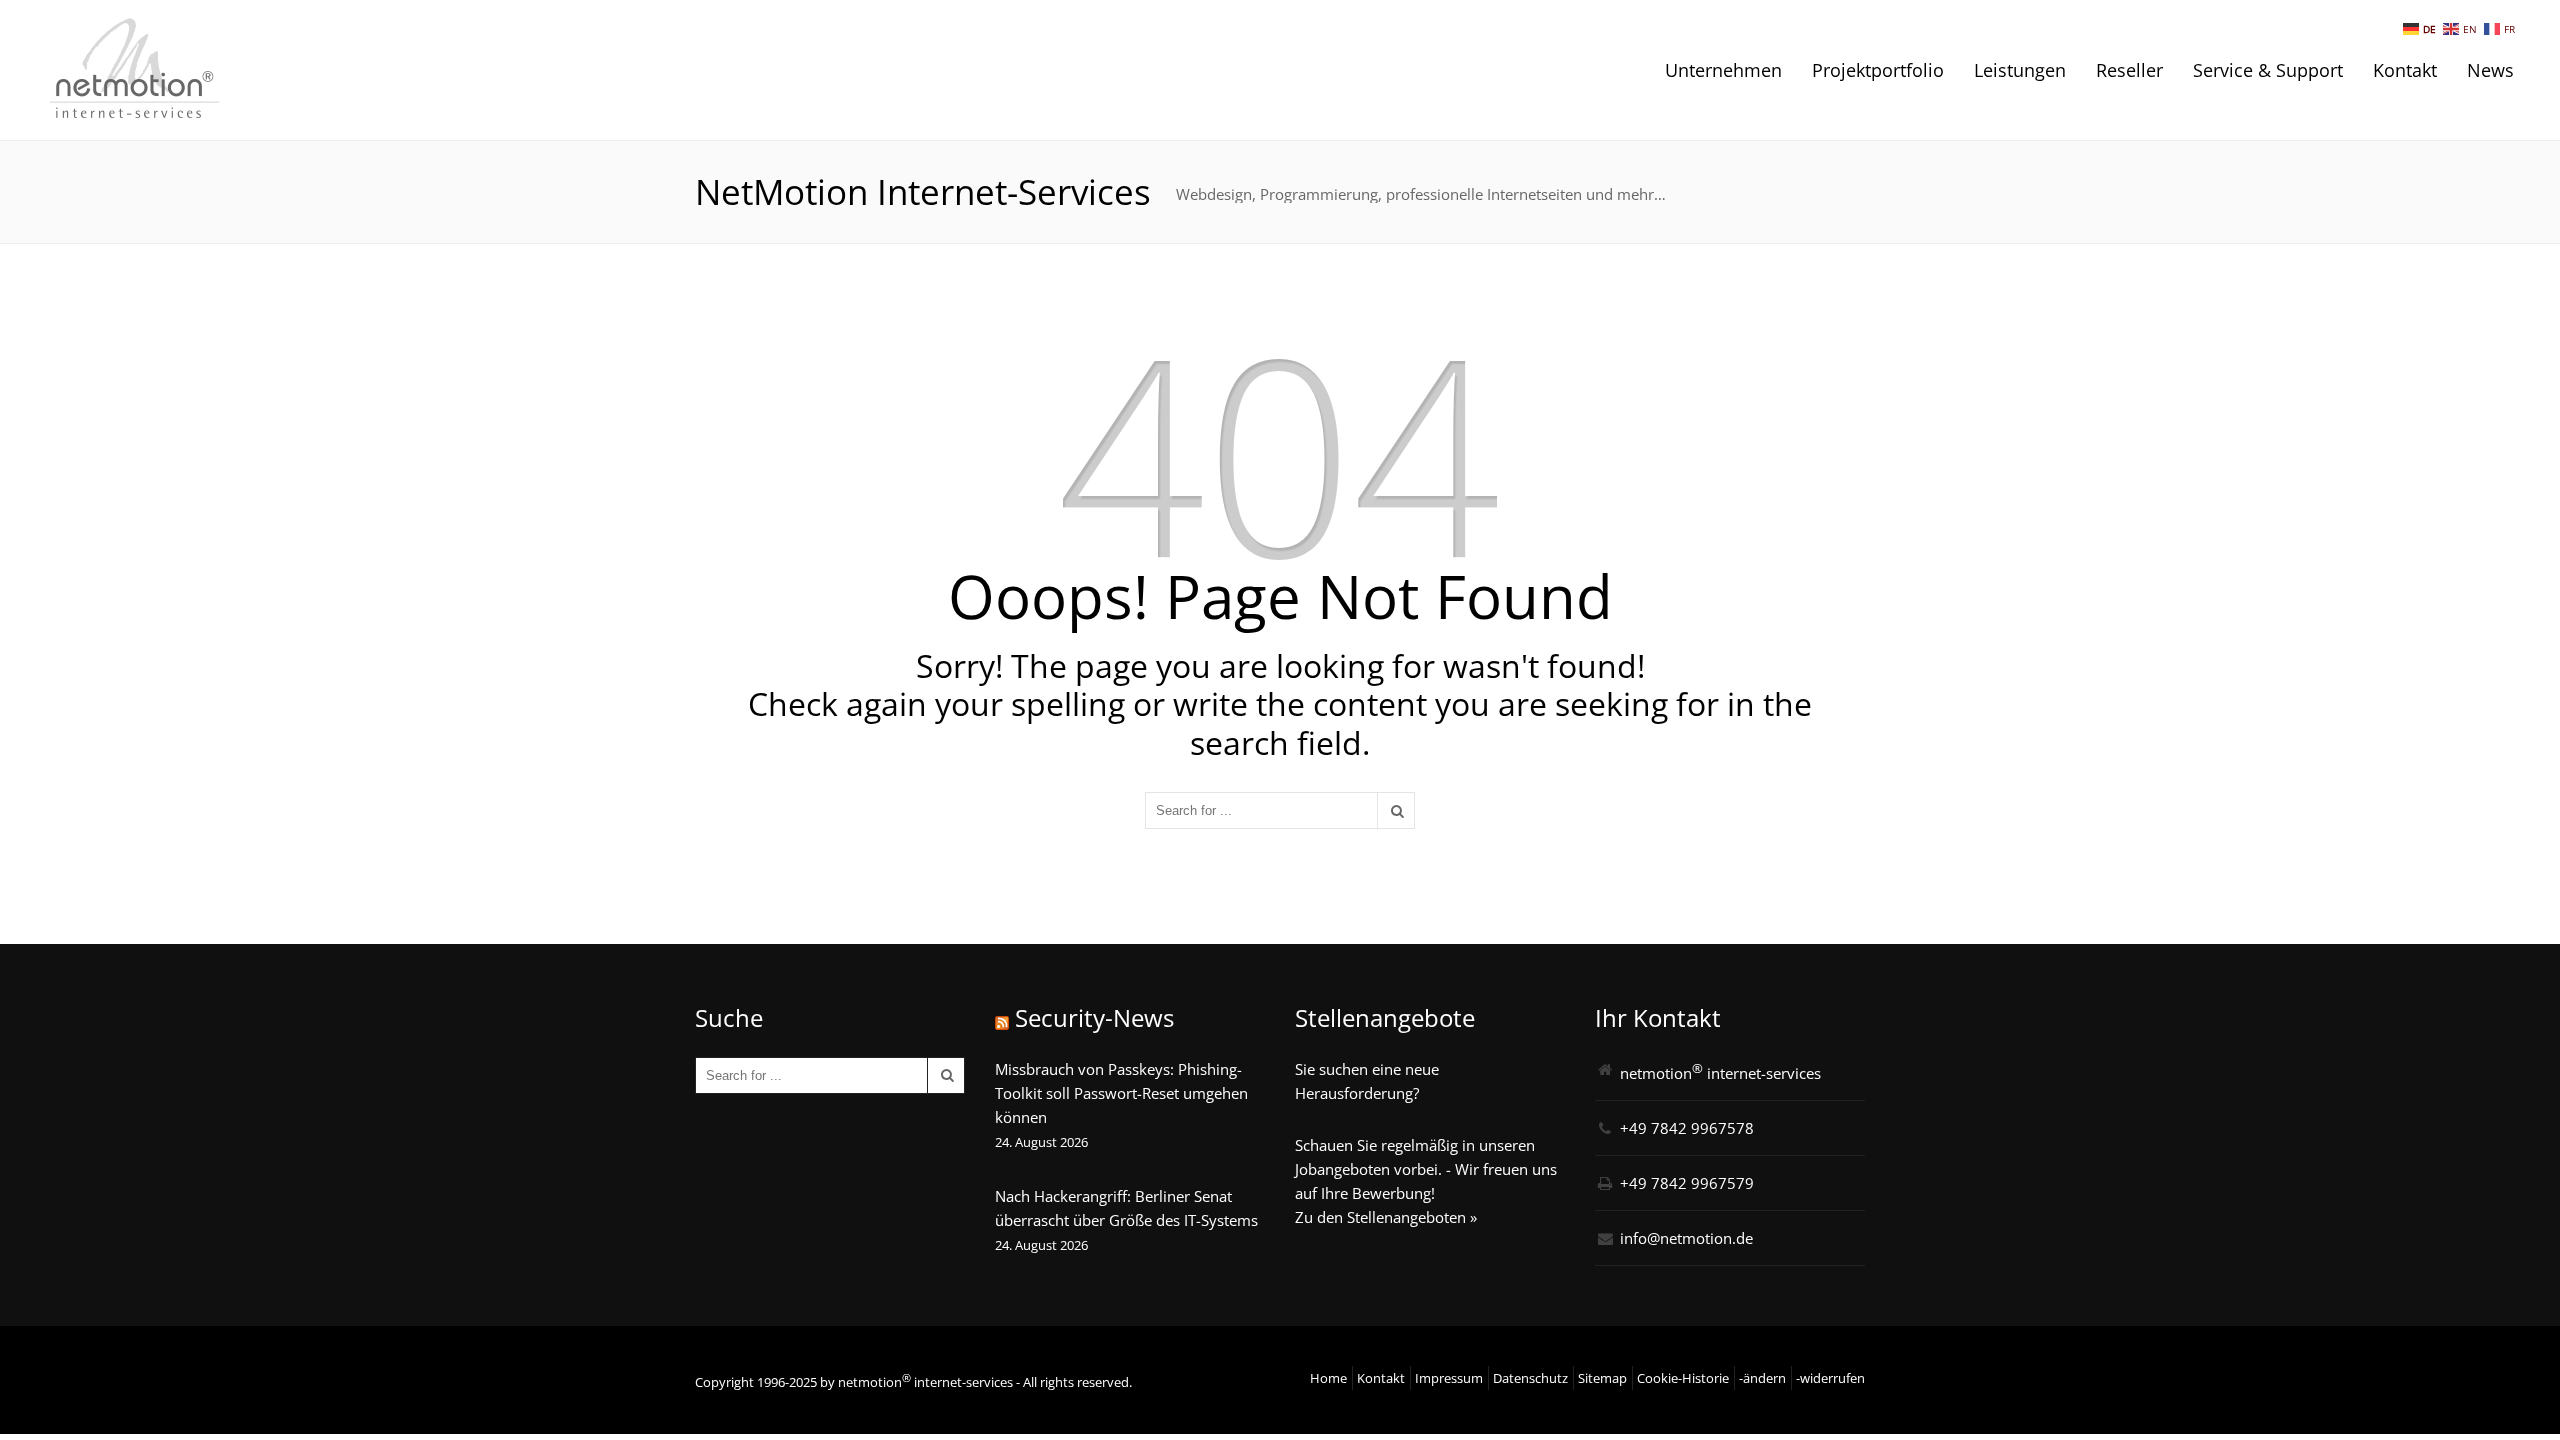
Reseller (2129, 70)
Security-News (1094, 1017)
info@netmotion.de (1686, 1238)
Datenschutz (1530, 1378)
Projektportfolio (1878, 70)
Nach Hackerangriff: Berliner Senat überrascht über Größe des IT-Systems (1126, 1208)
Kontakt (2405, 70)
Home (1328, 1378)
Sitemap (1602, 1378)
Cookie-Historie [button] (1683, 1378)
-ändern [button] (1762, 1378)
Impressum (1449, 1378)
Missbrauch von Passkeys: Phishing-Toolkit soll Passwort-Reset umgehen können (1121, 1093)
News (2490, 70)
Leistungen (2020, 70)
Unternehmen (1723, 70)
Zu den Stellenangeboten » (1386, 1217)
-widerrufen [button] (1830, 1378)
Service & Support (2268, 70)
